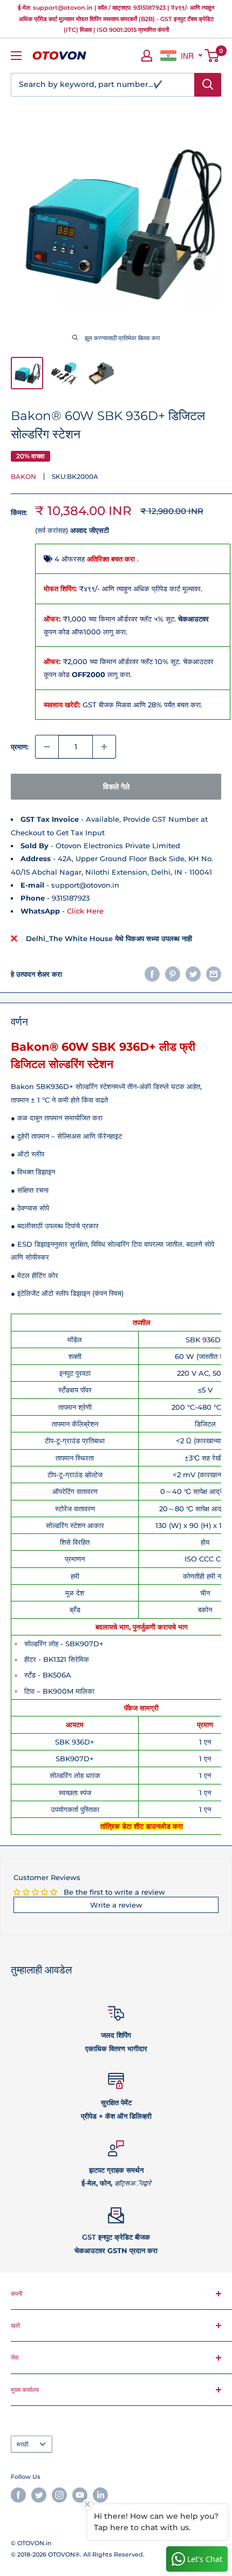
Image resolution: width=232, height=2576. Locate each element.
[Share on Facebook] (152, 974)
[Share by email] (214, 974)
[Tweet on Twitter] (193, 974)
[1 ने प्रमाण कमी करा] (47, 747)
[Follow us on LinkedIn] (100, 2495)
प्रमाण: (20, 747)
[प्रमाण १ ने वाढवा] (104, 747)
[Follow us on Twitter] (39, 2495)
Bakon (23, 476)
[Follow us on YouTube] (80, 2495)
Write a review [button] (116, 1905)
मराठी (22, 2444)
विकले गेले (116, 787)
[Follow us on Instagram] (59, 2495)
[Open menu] (16, 56)
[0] (212, 56)
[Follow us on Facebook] (18, 2495)
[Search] (208, 85)
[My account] (147, 56)
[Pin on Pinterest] (173, 974)
